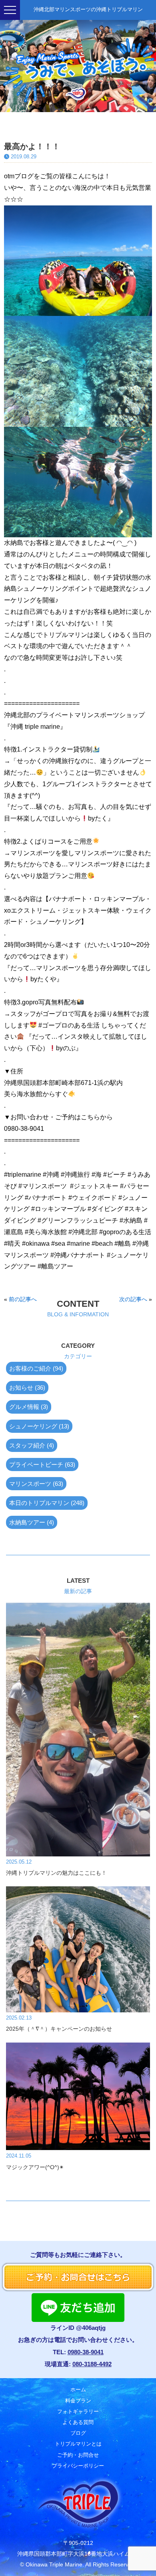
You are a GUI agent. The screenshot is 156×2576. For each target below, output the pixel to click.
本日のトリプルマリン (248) (47, 1503)
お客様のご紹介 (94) (36, 1368)
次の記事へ (133, 1299)
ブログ (78, 2433)
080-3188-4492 (92, 2364)
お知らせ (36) (27, 1388)
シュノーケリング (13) (39, 1426)
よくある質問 (78, 2422)
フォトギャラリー (78, 2411)
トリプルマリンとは (78, 2444)
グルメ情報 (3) (29, 1407)
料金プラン (78, 2401)
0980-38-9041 (86, 2352)
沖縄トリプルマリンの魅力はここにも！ (56, 1873)
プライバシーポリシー (78, 2466)
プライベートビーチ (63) (42, 1465)
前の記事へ (23, 1299)
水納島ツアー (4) (32, 1522)
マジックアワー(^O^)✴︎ (35, 2167)
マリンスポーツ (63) (36, 1484)
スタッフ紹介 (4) (32, 1445)
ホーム (78, 2390)
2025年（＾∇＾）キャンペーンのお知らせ (59, 2029)
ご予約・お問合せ (78, 2455)
